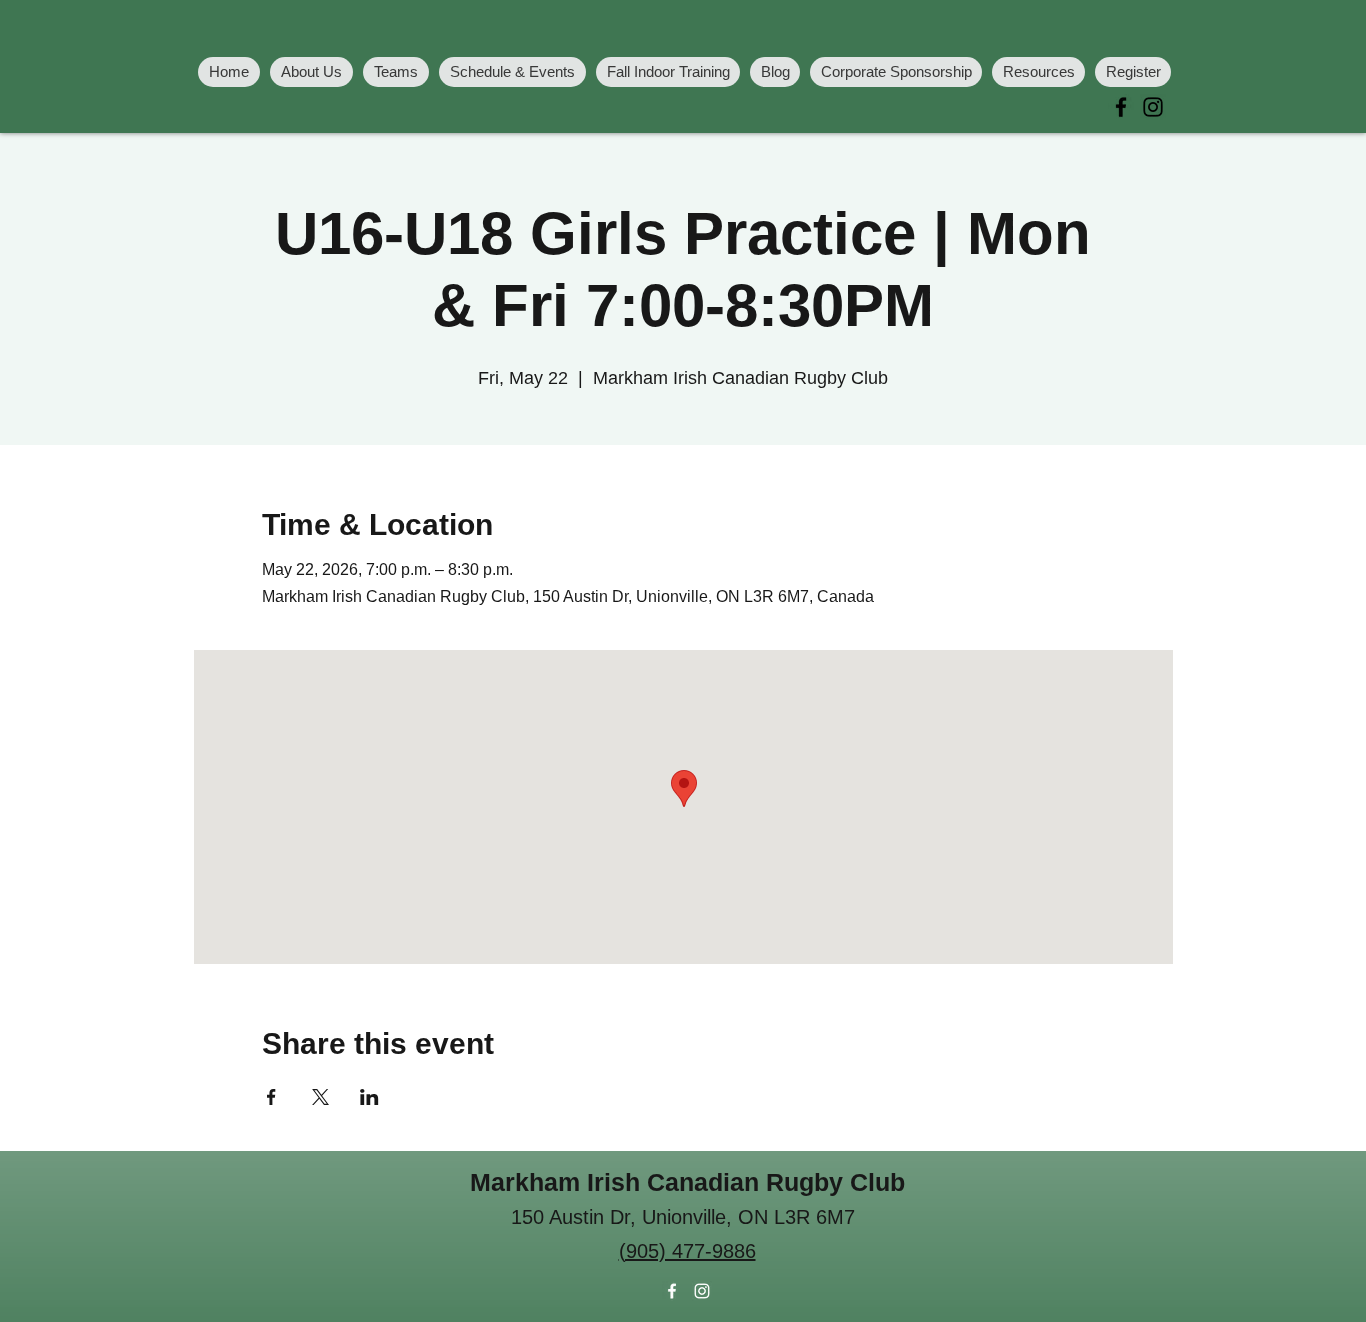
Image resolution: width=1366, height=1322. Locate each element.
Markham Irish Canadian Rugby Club (687, 1182)
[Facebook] (1121, 107)
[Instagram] (1153, 107)
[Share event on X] (320, 1097)
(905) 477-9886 (687, 1251)
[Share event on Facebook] (271, 1097)
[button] (396, 72)
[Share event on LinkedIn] (369, 1097)
